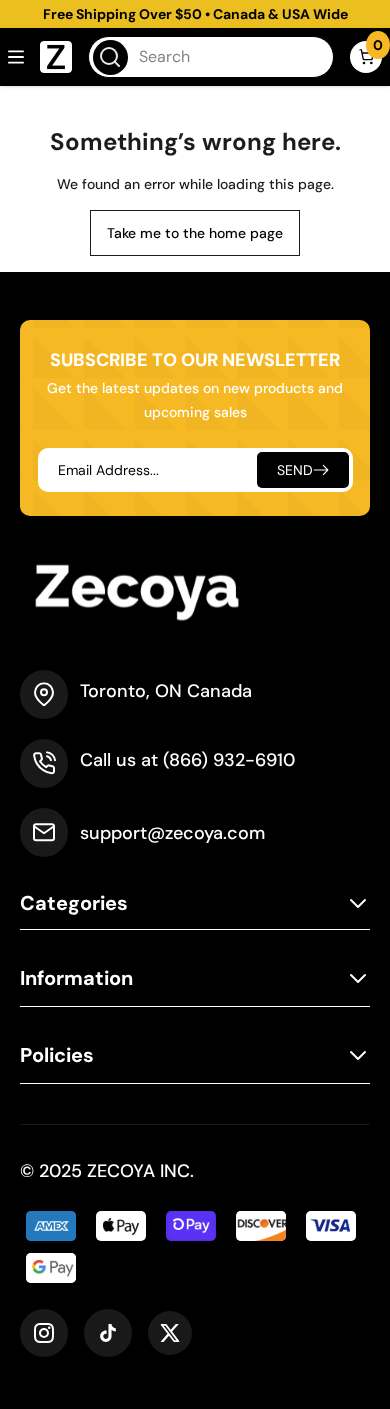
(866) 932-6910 (229, 760)
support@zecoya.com (172, 833)
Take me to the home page (195, 233)
